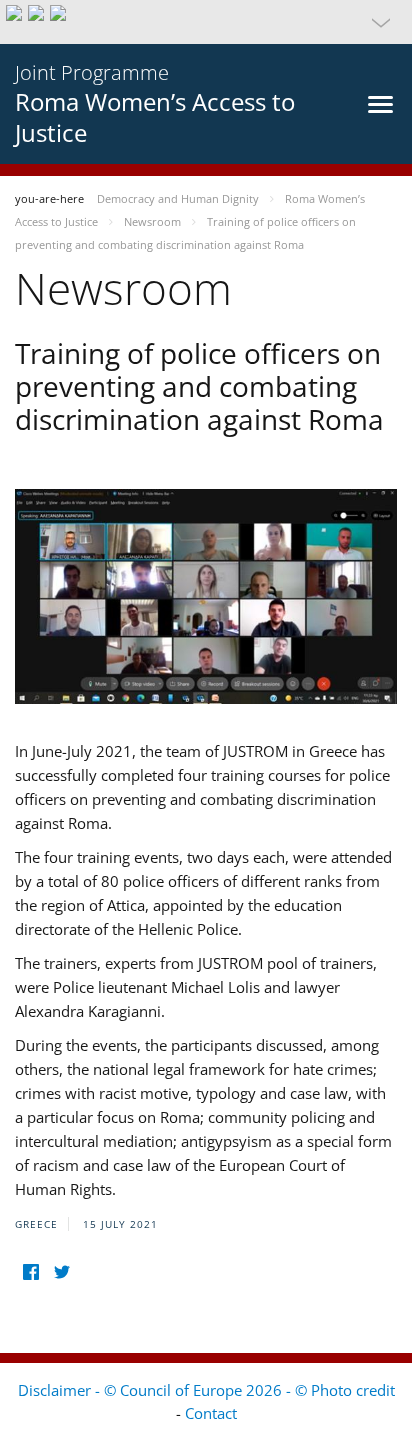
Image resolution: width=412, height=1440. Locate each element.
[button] (206, 22)
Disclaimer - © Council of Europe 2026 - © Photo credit (206, 1390)
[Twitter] (61, 1272)
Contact (211, 1413)
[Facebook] (30, 1272)
